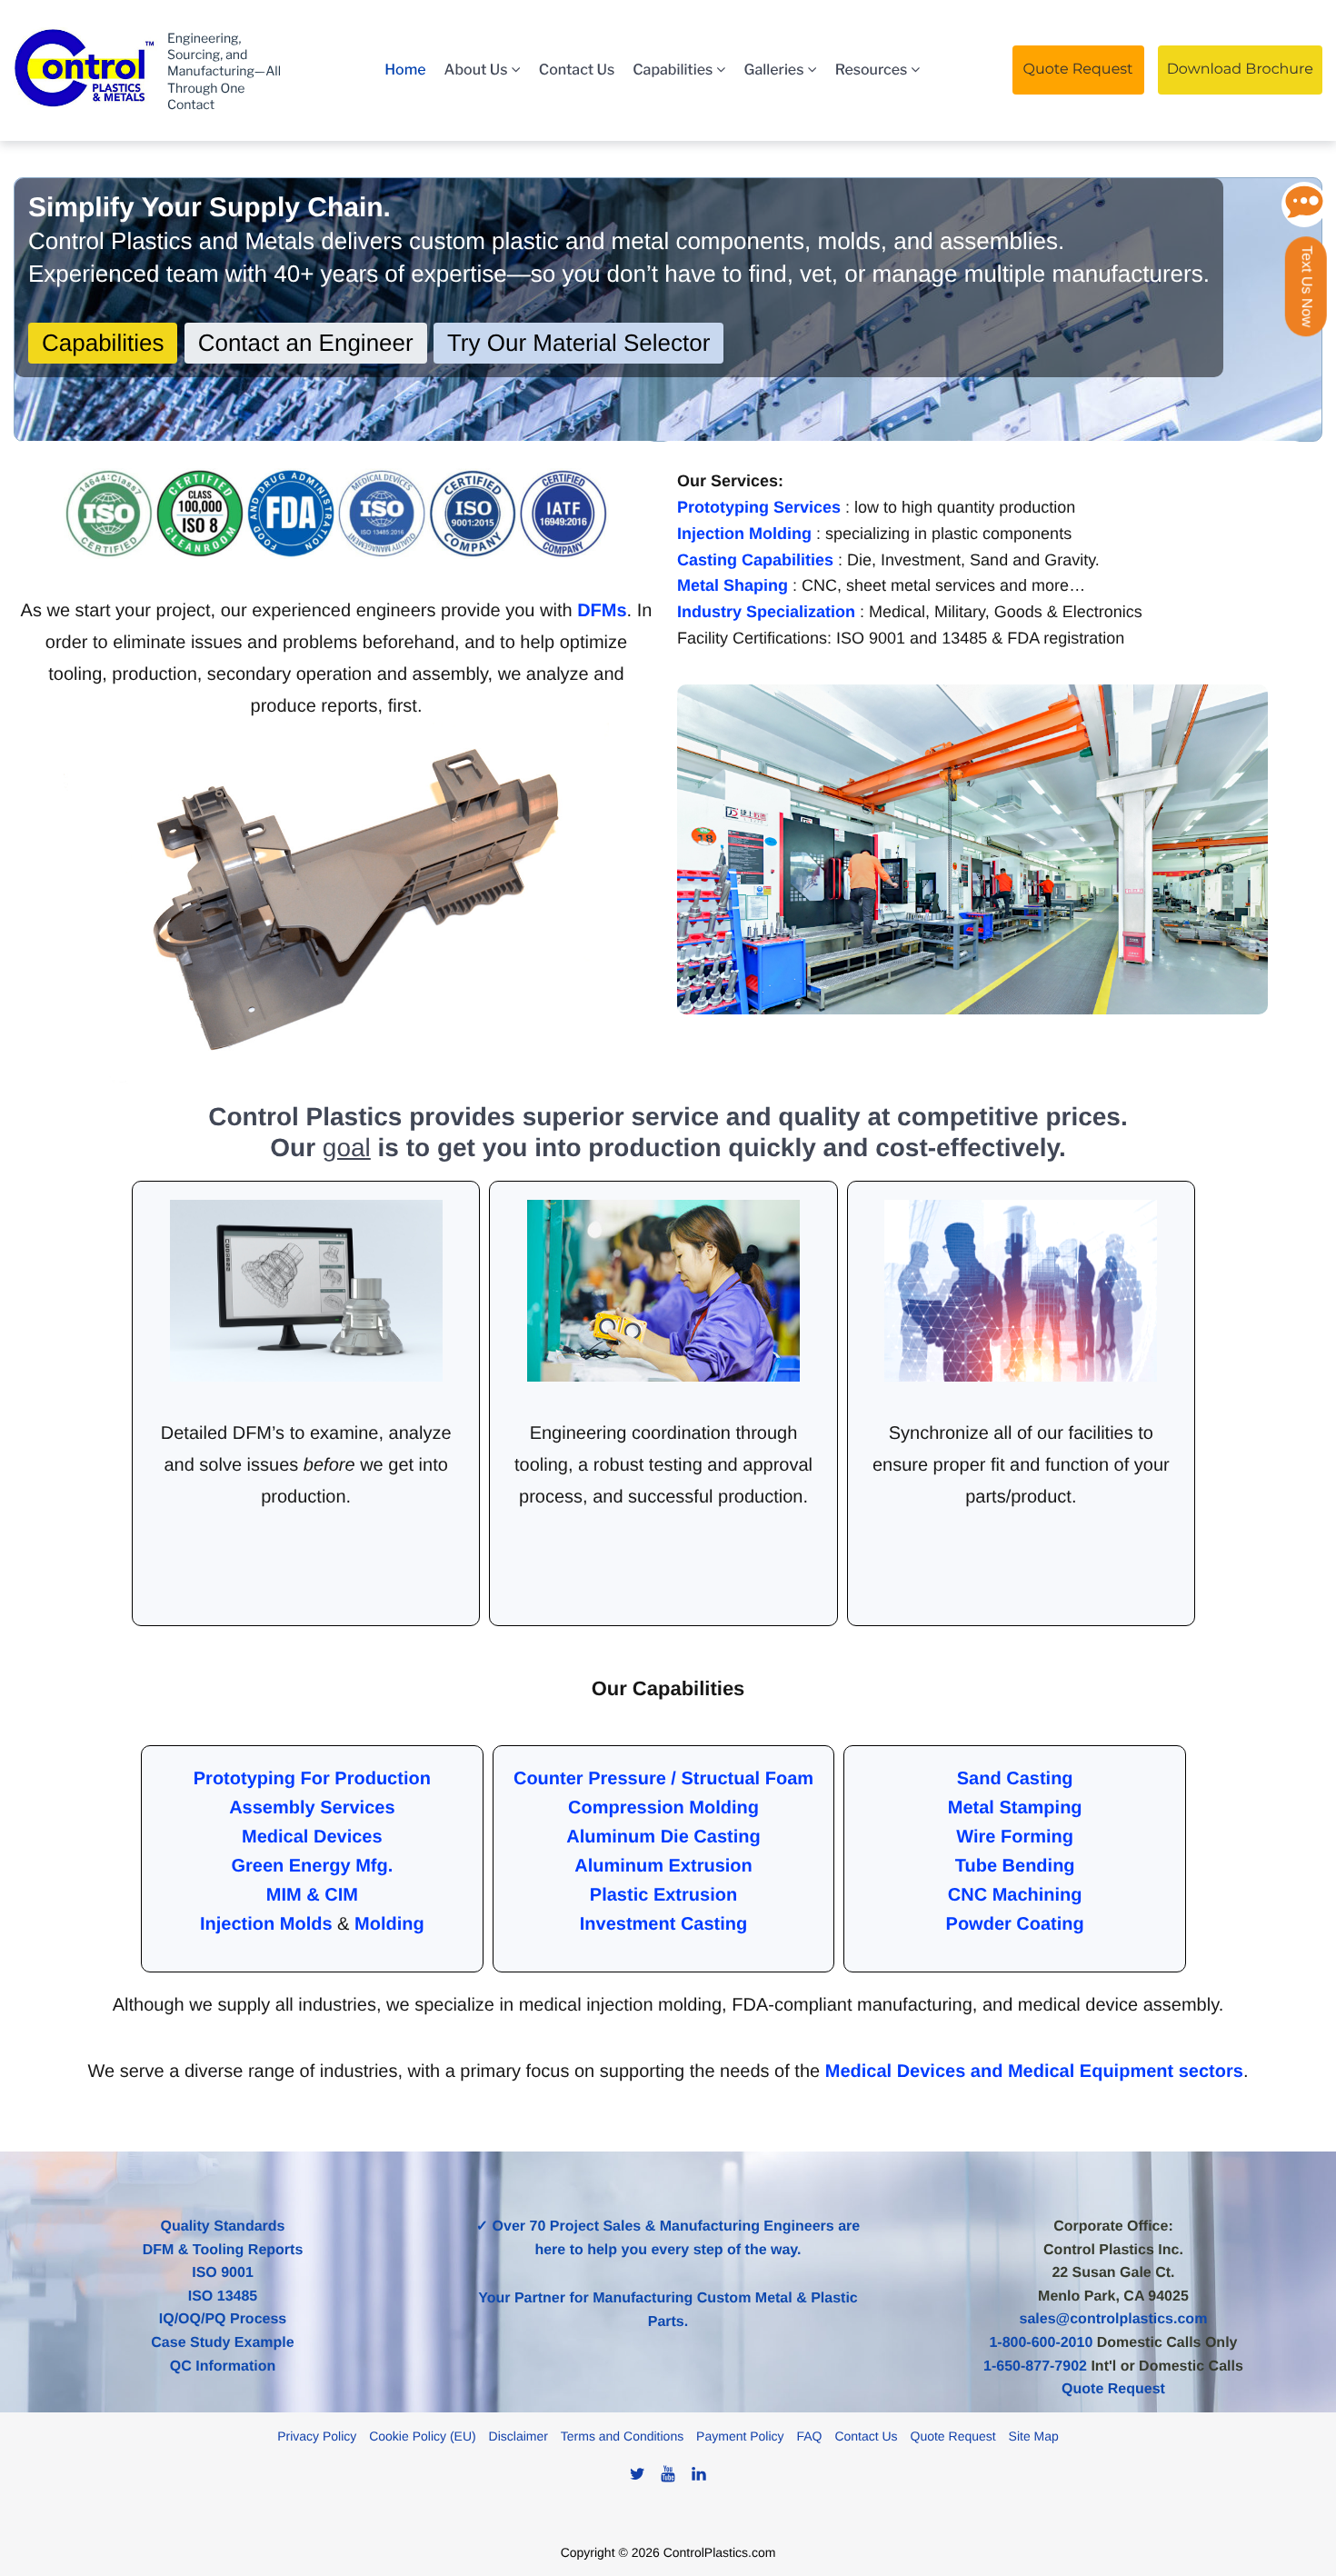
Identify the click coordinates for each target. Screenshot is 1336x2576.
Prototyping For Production (312, 1779)
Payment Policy (740, 2436)
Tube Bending (1015, 1866)
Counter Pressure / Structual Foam (663, 1779)
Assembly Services (312, 1808)
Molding (389, 1924)
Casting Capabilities (758, 560)
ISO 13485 (223, 2296)
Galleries (774, 70)
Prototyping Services (761, 507)
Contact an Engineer (306, 343)
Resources (872, 70)
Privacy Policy (317, 2436)
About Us (476, 70)
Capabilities (673, 70)
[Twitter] (637, 2474)
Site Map (1034, 2436)
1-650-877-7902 (1035, 2366)
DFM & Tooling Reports (223, 2250)
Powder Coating (1015, 1924)
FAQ (809, 2436)
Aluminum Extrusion (663, 1866)
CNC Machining (1015, 1895)
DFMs (602, 611)
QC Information (223, 2366)
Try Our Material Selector (578, 343)
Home (405, 70)
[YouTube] (668, 2474)
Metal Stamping (1015, 1808)
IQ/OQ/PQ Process (223, 2319)
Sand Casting (1015, 1779)
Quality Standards (223, 2227)
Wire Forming (1015, 1837)
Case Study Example (222, 2343)
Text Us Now (1306, 286)
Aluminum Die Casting (663, 1837)
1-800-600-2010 (1041, 2343)
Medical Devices (312, 1837)
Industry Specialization (768, 612)
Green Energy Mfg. (312, 1866)
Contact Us (577, 70)
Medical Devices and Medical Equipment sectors (1034, 2072)
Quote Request (953, 2436)
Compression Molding (663, 1808)
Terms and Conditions (622, 2436)
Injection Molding (747, 534)
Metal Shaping (735, 585)
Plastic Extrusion (663, 1895)
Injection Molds (266, 1924)
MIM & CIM (312, 1895)
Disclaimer (518, 2436)
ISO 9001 (223, 2273)
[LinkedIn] (699, 2474)
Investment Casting (663, 1924)
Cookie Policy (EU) (422, 2436)
